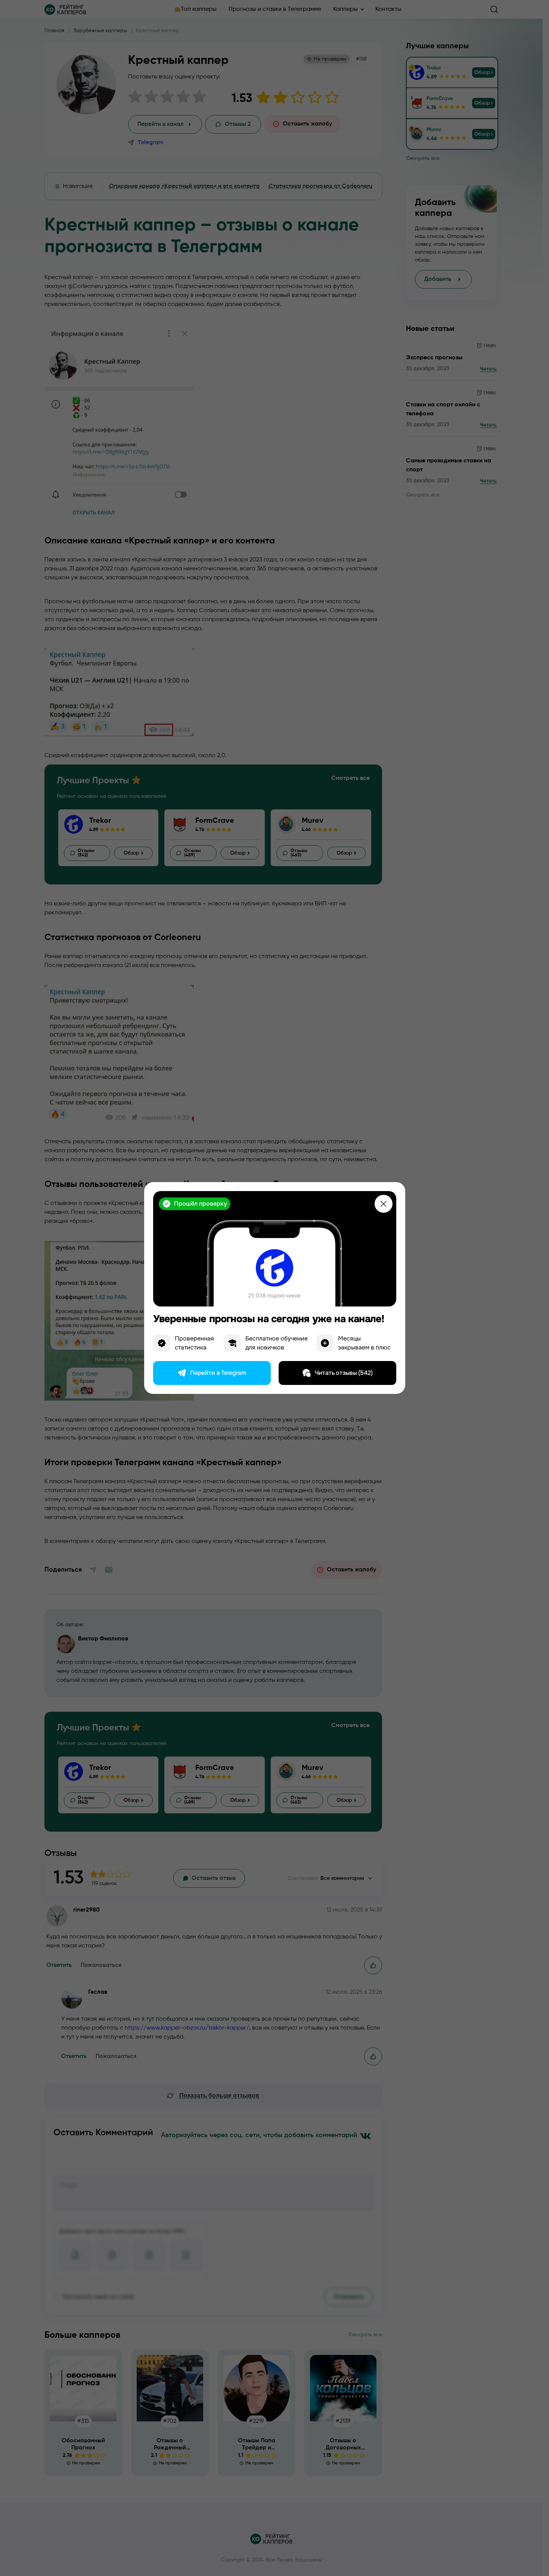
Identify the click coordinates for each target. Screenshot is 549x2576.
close (384, 1204)
